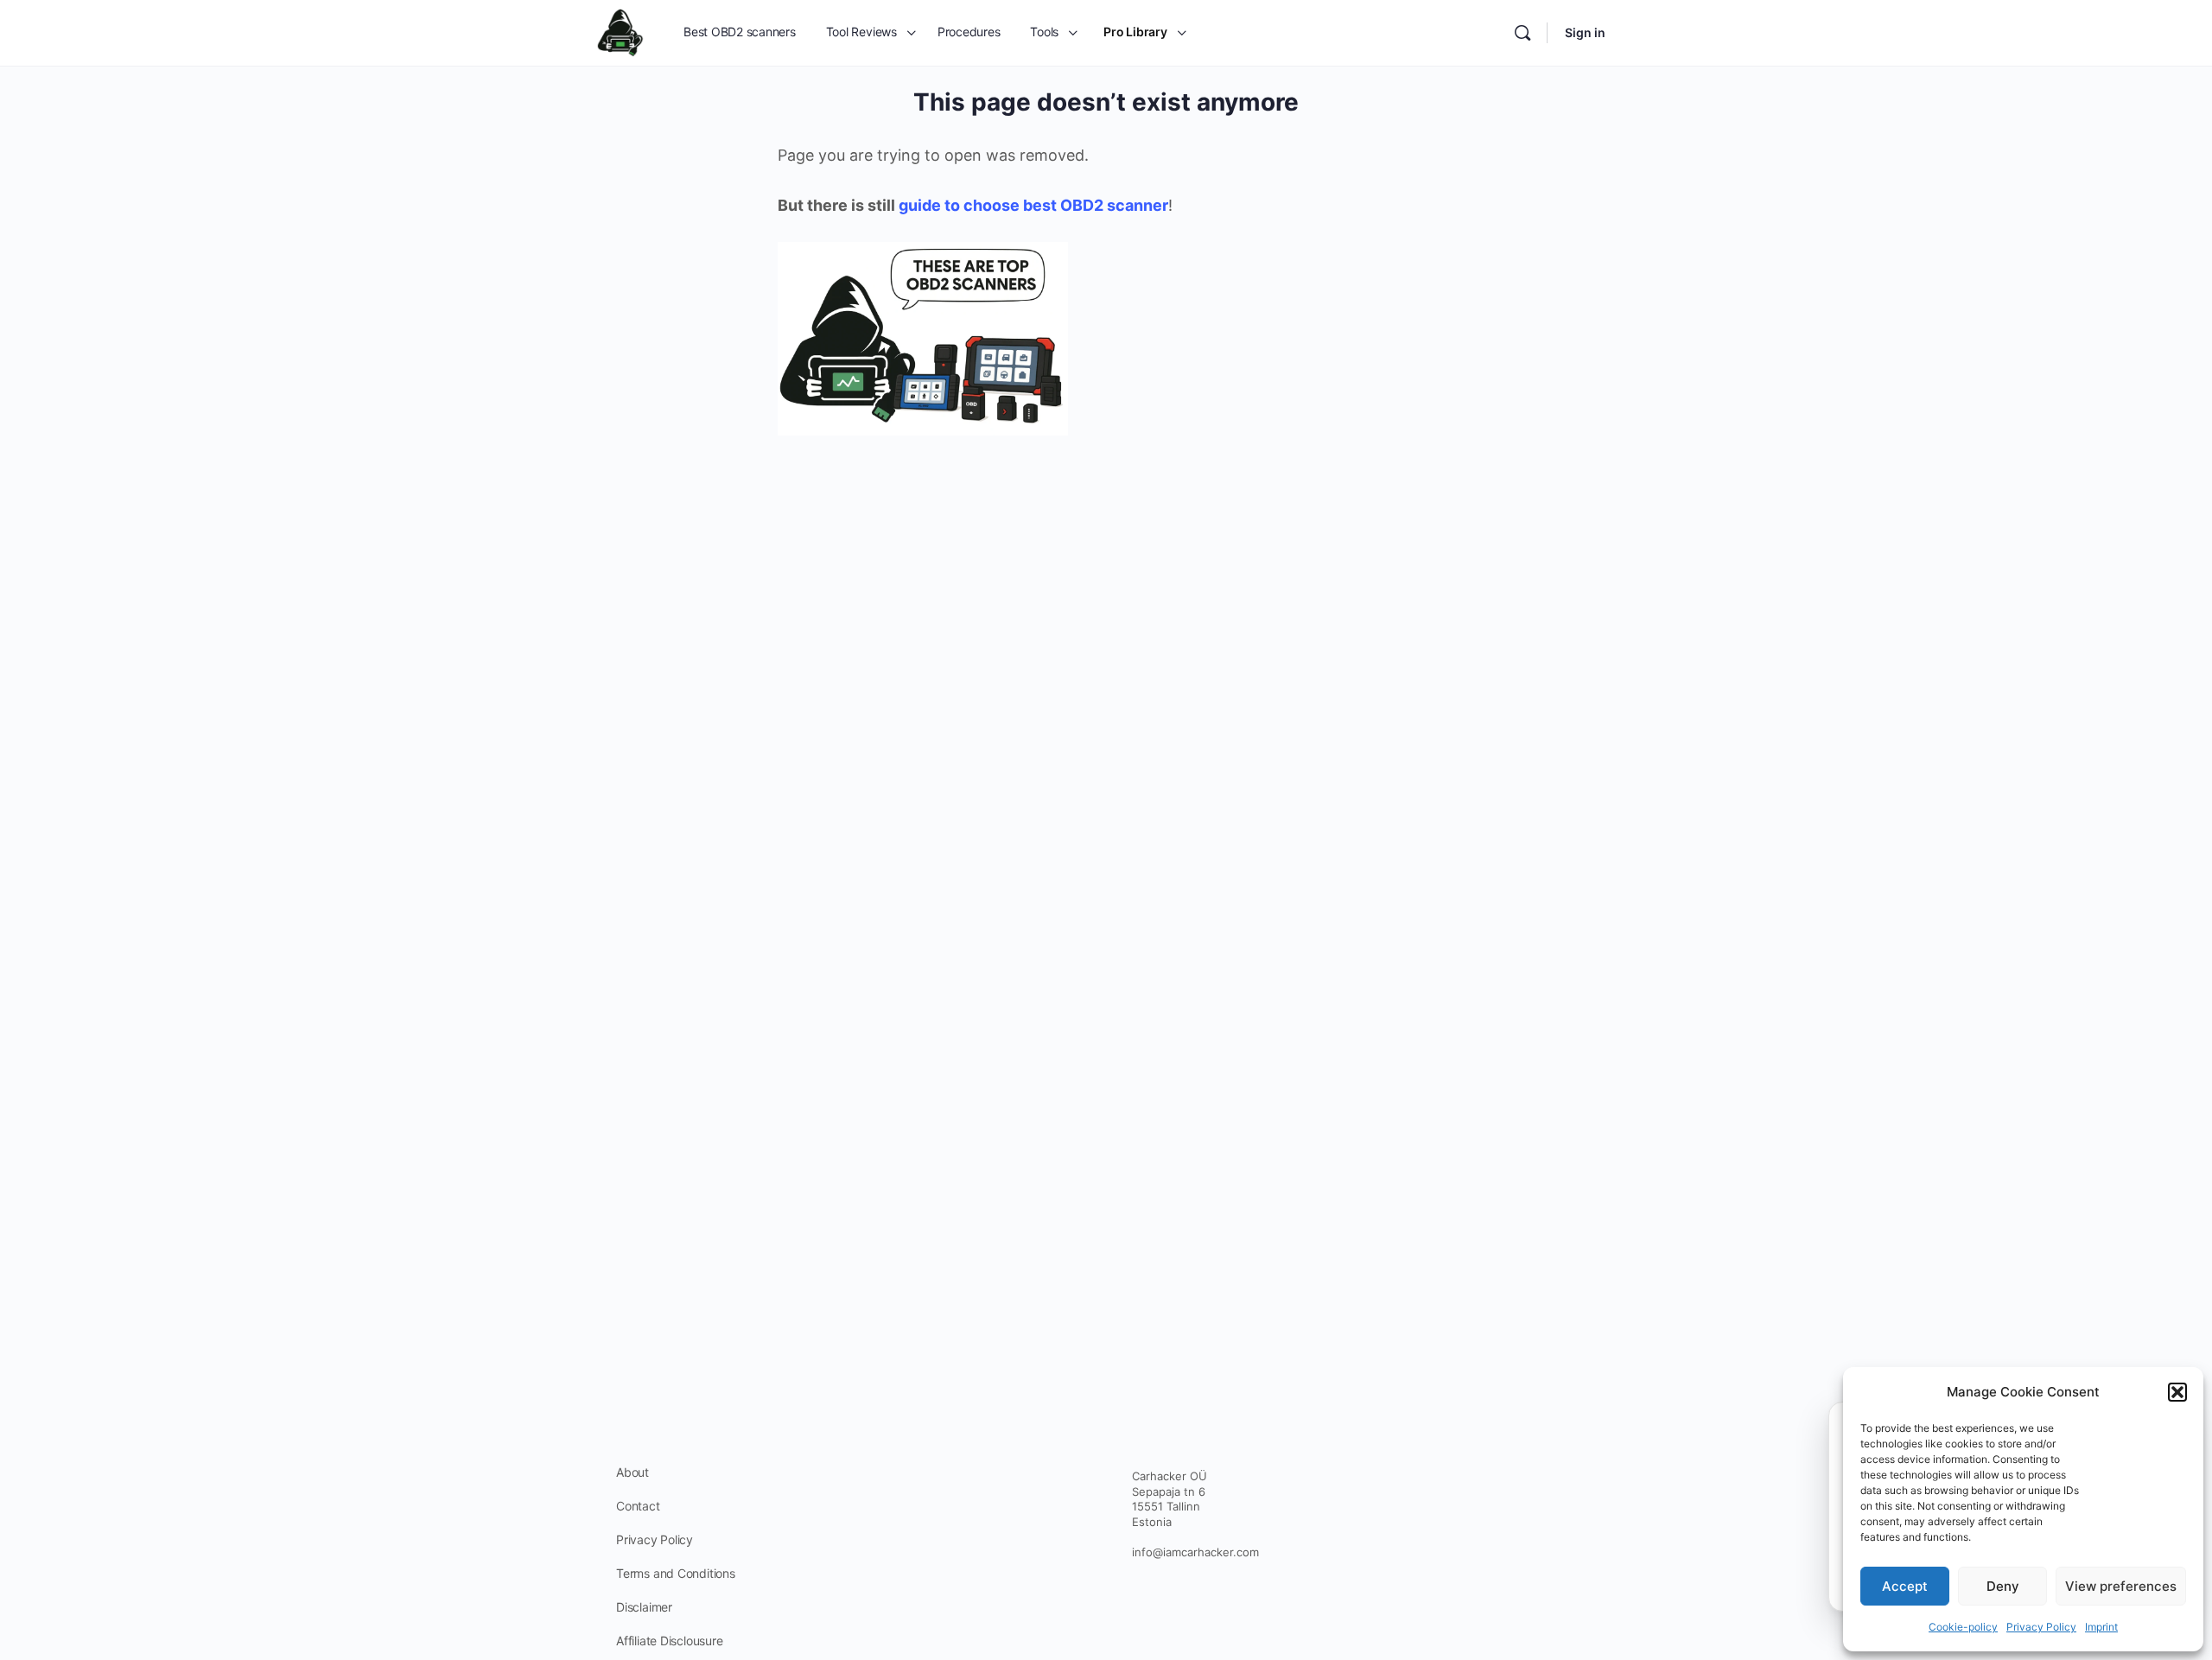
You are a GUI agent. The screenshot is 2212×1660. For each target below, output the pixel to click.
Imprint (2101, 1627)
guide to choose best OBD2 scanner (1033, 205)
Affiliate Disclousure (670, 1641)
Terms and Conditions (676, 1573)
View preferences (2121, 1586)
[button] (2177, 1392)
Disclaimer (644, 1607)
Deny (2003, 1586)
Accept (1905, 1586)
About (632, 1472)
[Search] (1522, 33)
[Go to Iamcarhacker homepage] (620, 32)
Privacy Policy (2041, 1627)
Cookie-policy (1963, 1627)
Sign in (1585, 32)
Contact (638, 1506)
